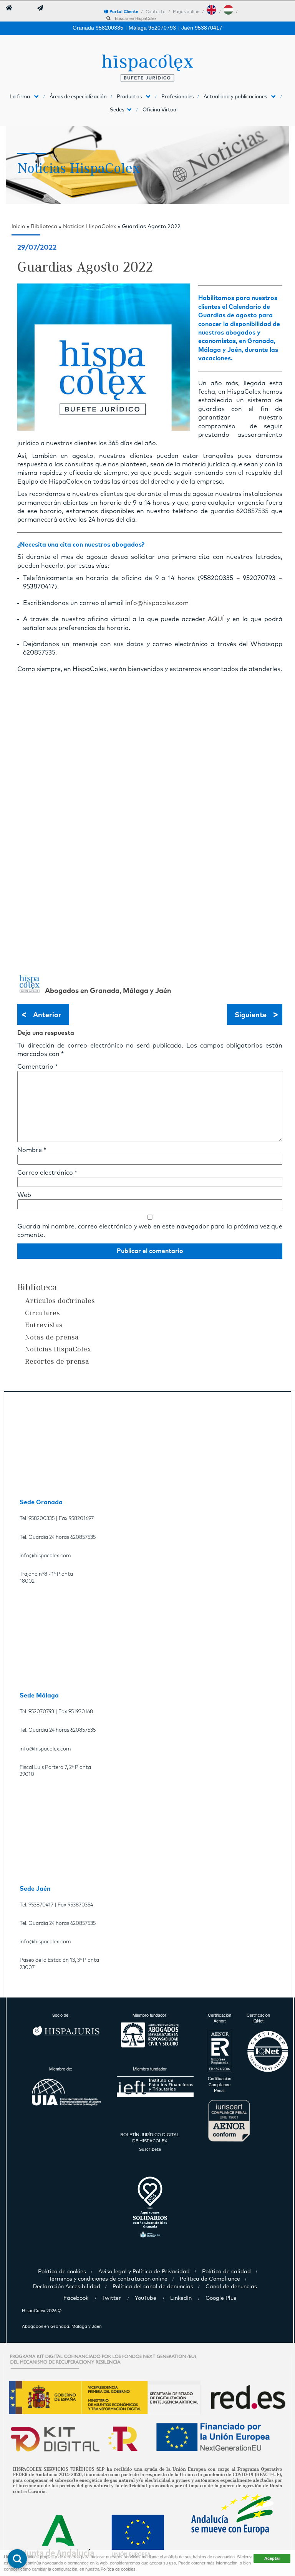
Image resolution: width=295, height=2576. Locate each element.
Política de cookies (118, 2569)
